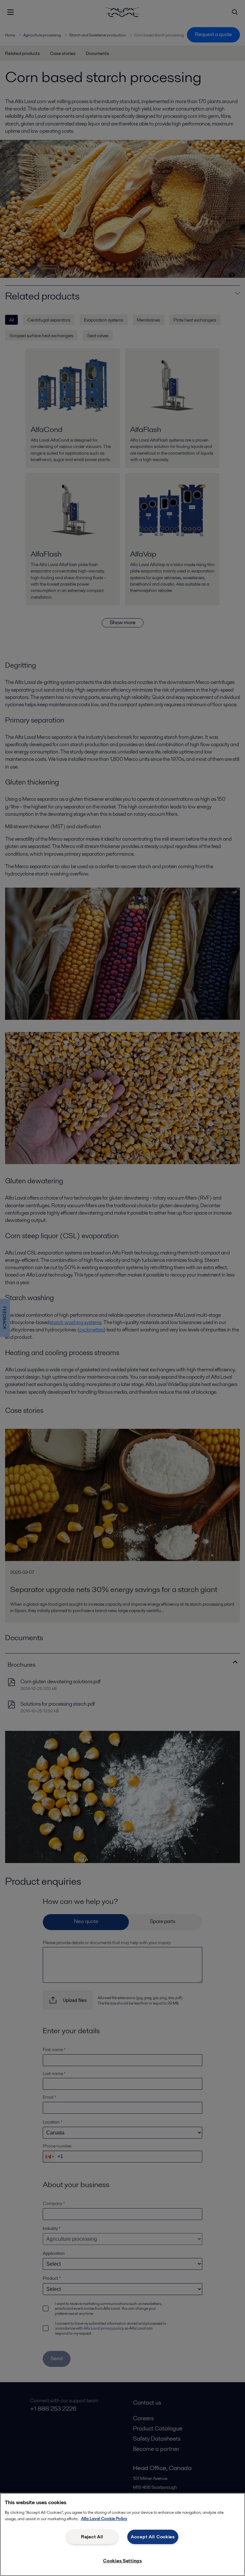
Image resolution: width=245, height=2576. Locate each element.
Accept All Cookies (153, 2537)
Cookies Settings (122, 2561)
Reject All (92, 2537)
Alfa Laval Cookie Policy (104, 2519)
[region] (122, 2534)
